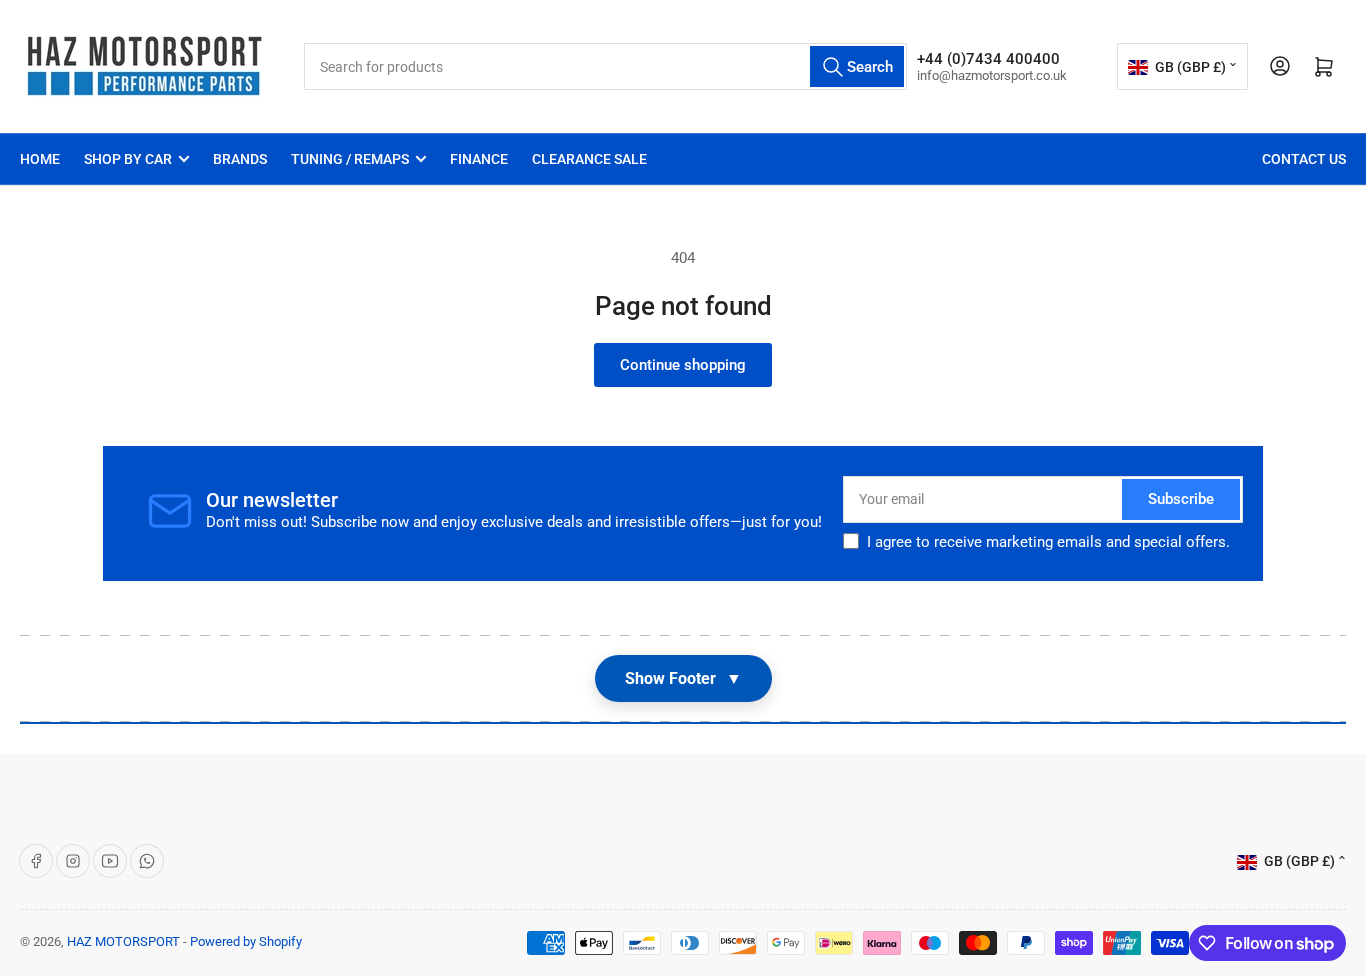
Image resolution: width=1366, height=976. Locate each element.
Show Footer (683, 678)
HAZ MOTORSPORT (123, 941)
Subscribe (1181, 499)
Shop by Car (128, 159)
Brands (240, 159)
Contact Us (1304, 159)
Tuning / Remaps (350, 159)
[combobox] (605, 66)
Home (40, 159)
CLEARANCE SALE (589, 159)
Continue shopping (683, 365)
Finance (479, 159)
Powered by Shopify (246, 941)
